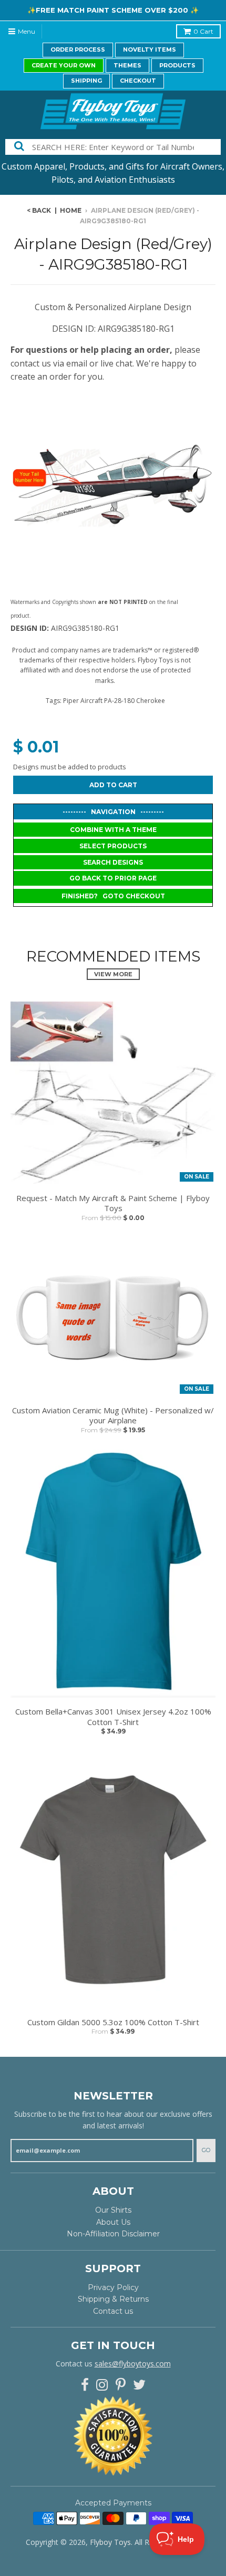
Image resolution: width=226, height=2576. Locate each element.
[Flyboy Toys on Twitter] (139, 2385)
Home (71, 210)
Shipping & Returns (113, 2299)
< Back (39, 210)
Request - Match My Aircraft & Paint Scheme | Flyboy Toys (113, 1203)
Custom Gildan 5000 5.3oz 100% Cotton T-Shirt (113, 2022)
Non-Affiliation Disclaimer (113, 2234)
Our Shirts (113, 2210)
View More (113, 974)
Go (206, 2150)
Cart (203, 31)
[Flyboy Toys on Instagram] (102, 2385)
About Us (113, 2222)
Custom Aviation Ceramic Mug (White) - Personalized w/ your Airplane (113, 1416)
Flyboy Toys (110, 2542)
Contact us (113, 2311)
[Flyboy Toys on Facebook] (85, 2385)
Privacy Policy (113, 2287)
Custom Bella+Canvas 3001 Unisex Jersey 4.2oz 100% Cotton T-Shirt (113, 1717)
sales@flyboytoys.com (133, 2364)
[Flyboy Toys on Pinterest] (121, 2385)
